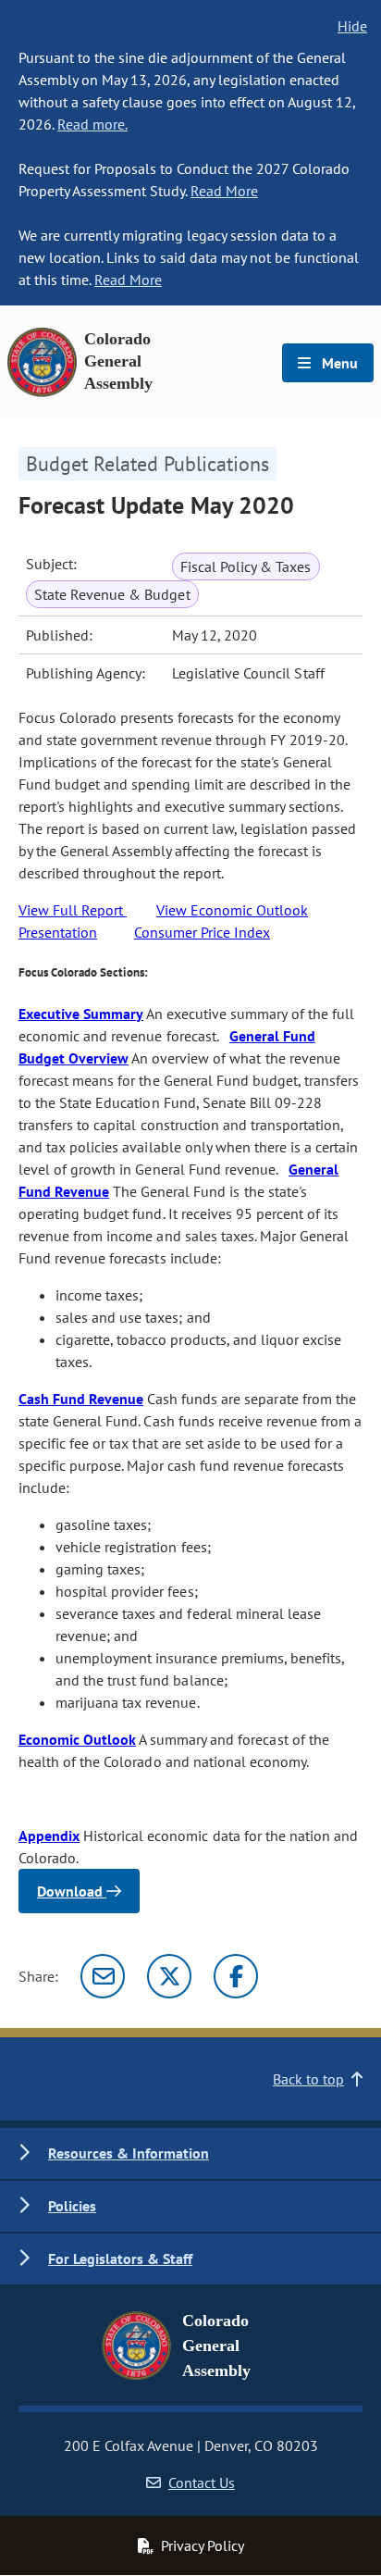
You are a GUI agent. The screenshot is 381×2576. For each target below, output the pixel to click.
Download (72, 1891)
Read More (224, 191)
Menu (338, 363)
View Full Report (73, 910)
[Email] (103, 1976)
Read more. (92, 124)
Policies (72, 2206)
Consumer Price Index (202, 932)
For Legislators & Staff (120, 2259)
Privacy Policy (203, 2545)
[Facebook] (236, 1976)
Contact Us (202, 2483)
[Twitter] (169, 1976)
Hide (352, 26)
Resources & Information (129, 2153)
